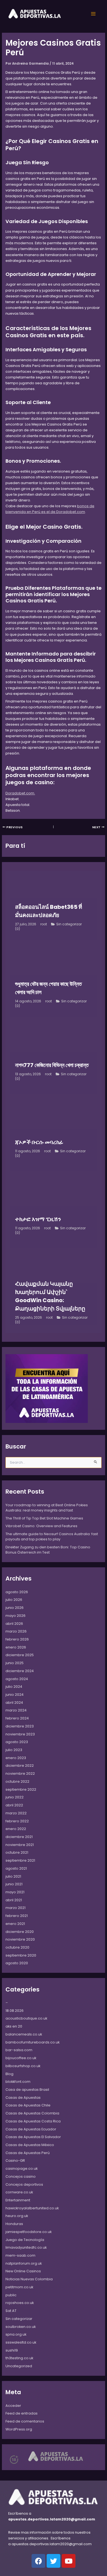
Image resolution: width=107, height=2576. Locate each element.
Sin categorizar (69, 924)
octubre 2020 (17, 1947)
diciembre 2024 (20, 1671)
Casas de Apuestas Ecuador (31, 2129)
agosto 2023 (17, 1742)
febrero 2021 (17, 1916)
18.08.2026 (15, 2011)
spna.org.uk (16, 2334)
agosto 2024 (17, 1679)
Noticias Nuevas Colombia (29, 2279)
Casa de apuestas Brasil (27, 2090)
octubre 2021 (17, 1852)
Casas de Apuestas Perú (28, 2153)
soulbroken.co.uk (21, 2327)
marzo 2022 (16, 1813)
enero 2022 (16, 1829)
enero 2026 (16, 1647)
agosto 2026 (17, 1592)
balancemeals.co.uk (24, 2034)
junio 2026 (15, 1608)
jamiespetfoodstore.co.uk (29, 2232)
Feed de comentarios (25, 2421)
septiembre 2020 (21, 1955)
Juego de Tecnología (25, 2240)
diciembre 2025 (20, 1655)
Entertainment (18, 2200)
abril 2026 (14, 1624)
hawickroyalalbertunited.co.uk (32, 2208)
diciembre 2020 (20, 1932)
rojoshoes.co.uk (20, 2303)
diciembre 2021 (19, 1837)
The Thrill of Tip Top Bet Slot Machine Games (44, 1518)
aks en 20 (14, 2026)
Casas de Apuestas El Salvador (33, 2137)
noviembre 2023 (20, 1734)
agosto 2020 (17, 1963)
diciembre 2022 (20, 1766)
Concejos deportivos (24, 2184)
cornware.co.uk (19, 2192)
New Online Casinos (23, 2271)
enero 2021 (15, 1924)
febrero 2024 (17, 1718)
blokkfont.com (18, 2082)
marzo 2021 (16, 1908)
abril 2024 (14, 1703)
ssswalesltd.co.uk (21, 2342)
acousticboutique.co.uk (26, 2018)
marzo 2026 (16, 1631)
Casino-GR (15, 2161)
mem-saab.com (20, 2255)
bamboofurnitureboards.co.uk (33, 2042)
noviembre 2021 (20, 1845)
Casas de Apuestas (23, 2098)
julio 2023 (14, 1750)
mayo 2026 (16, 1616)
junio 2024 (15, 1695)
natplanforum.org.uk (24, 2263)
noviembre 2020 (20, 1939)
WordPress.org (19, 2429)
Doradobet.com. (20, 793)
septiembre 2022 (21, 1789)
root (44, 924)
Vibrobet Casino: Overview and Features (41, 1526)
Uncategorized (19, 2366)
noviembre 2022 (20, 1773)
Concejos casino (21, 2176)
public (11, 2295)
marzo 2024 (16, 1710)
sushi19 (12, 2350)
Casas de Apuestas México (30, 2145)
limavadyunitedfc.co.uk (26, 2247)
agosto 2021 (16, 1868)
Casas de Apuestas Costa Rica (33, 2121)
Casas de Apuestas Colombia (32, 2113)
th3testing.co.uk (19, 2358)
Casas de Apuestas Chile (28, 2105)
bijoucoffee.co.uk (21, 2058)
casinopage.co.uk (22, 2168)
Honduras (14, 2224)
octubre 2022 (17, 1781)
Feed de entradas (22, 2413)
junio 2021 (14, 1884)
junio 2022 (15, 1797)
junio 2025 (15, 1663)
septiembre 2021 (20, 1860)
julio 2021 (13, 1876)
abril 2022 (14, 1805)
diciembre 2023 (20, 1726)
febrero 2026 (17, 1639)
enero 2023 (16, 1758)
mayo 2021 (15, 1892)
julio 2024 (14, 1687)
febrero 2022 (17, 1821)
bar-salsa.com (19, 2050)
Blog (9, 2074)
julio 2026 (14, 1600)
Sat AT (11, 2311)
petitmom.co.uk (19, 2287)
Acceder (13, 2406)
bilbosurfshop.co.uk (23, 2066)
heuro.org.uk (17, 2216)
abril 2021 (14, 1900)
